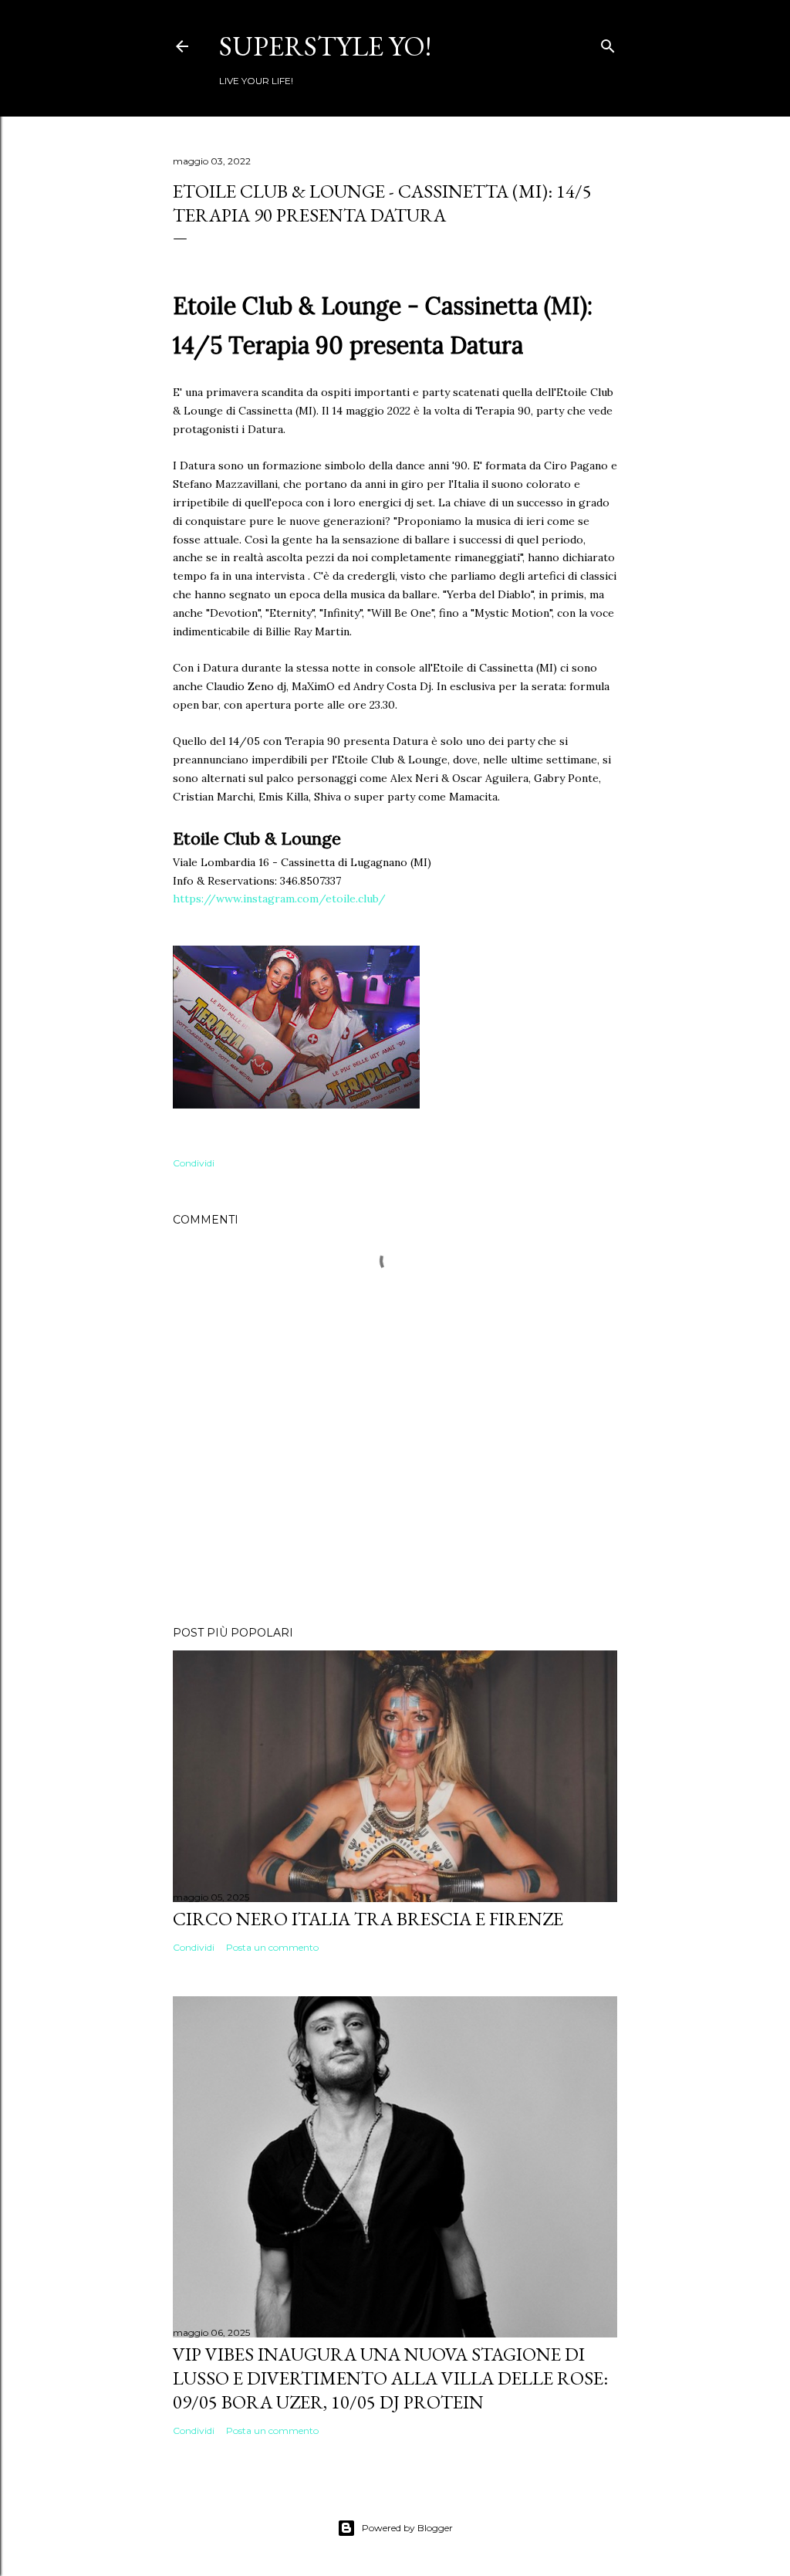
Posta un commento (272, 1947)
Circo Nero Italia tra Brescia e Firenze (368, 1919)
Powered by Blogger (407, 2528)
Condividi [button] (194, 1163)
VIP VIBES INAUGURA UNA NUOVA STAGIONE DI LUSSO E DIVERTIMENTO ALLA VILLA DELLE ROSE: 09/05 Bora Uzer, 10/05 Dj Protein (390, 2378)
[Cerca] (608, 43)
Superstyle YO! (325, 46)
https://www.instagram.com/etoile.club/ (279, 899)
